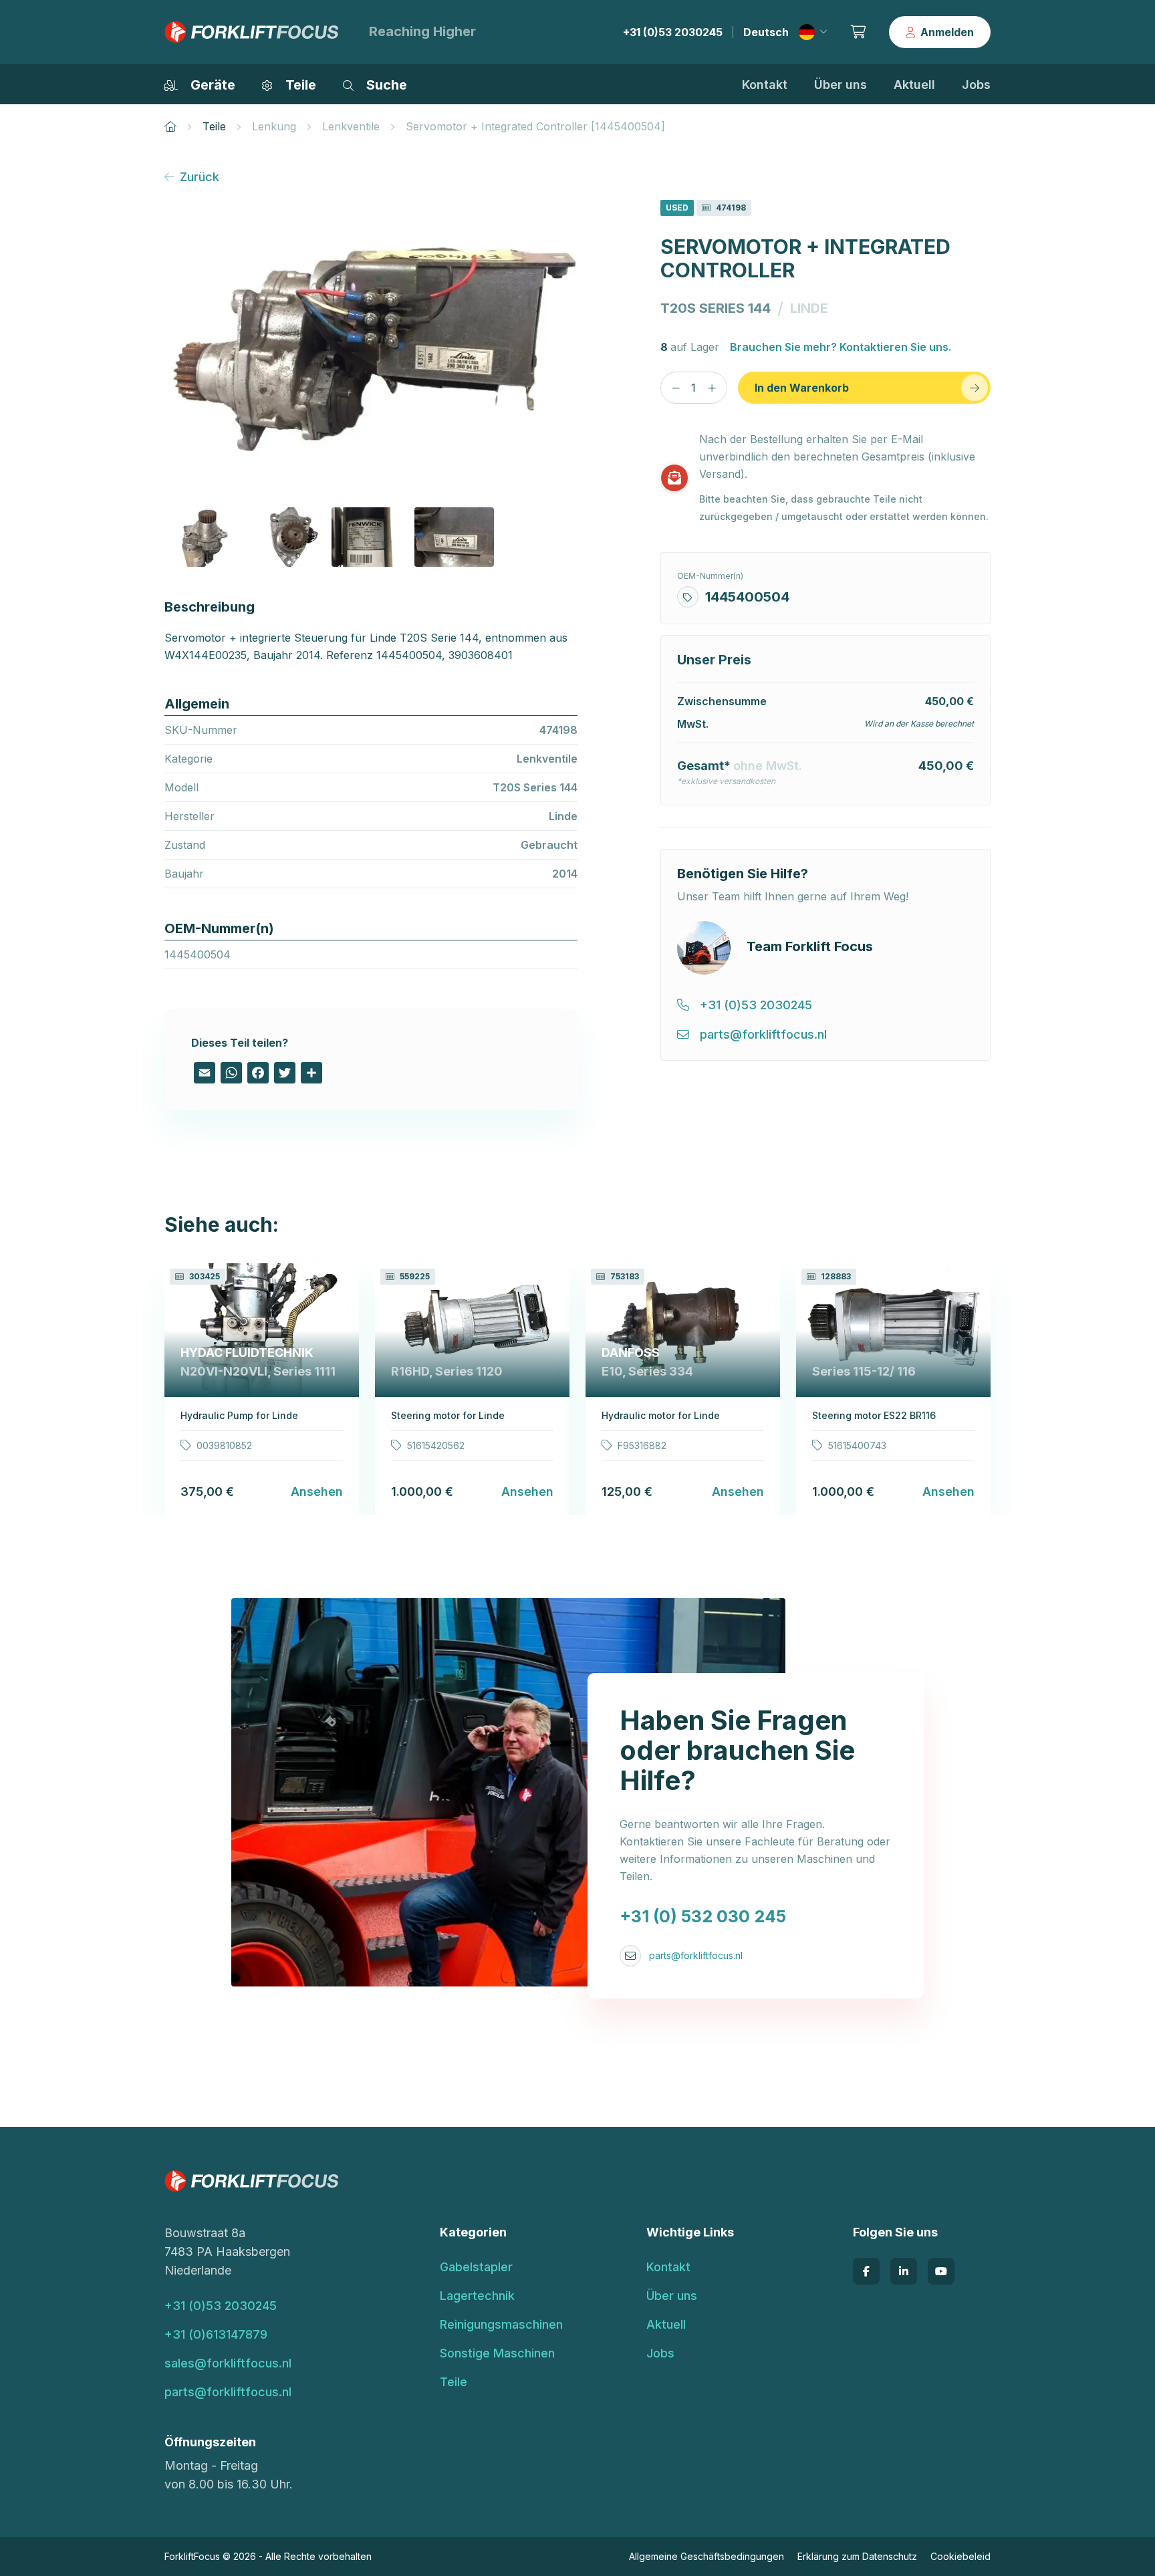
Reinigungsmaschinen (501, 2324)
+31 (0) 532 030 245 (703, 1916)
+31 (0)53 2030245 (673, 32)
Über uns (841, 85)
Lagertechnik (477, 2296)
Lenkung (274, 126)
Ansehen (317, 1492)
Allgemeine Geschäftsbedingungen (707, 2556)
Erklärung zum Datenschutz (857, 2556)
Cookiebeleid (960, 2556)
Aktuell (914, 85)
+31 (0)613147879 (216, 2334)
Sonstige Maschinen (497, 2353)
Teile (214, 126)
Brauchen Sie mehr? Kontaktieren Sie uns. (841, 347)
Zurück (200, 177)
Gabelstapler (476, 2267)
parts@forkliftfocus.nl (696, 1955)
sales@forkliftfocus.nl (228, 2363)
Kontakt (765, 85)
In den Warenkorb (802, 388)
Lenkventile (351, 126)
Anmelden (947, 32)
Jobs (976, 85)
